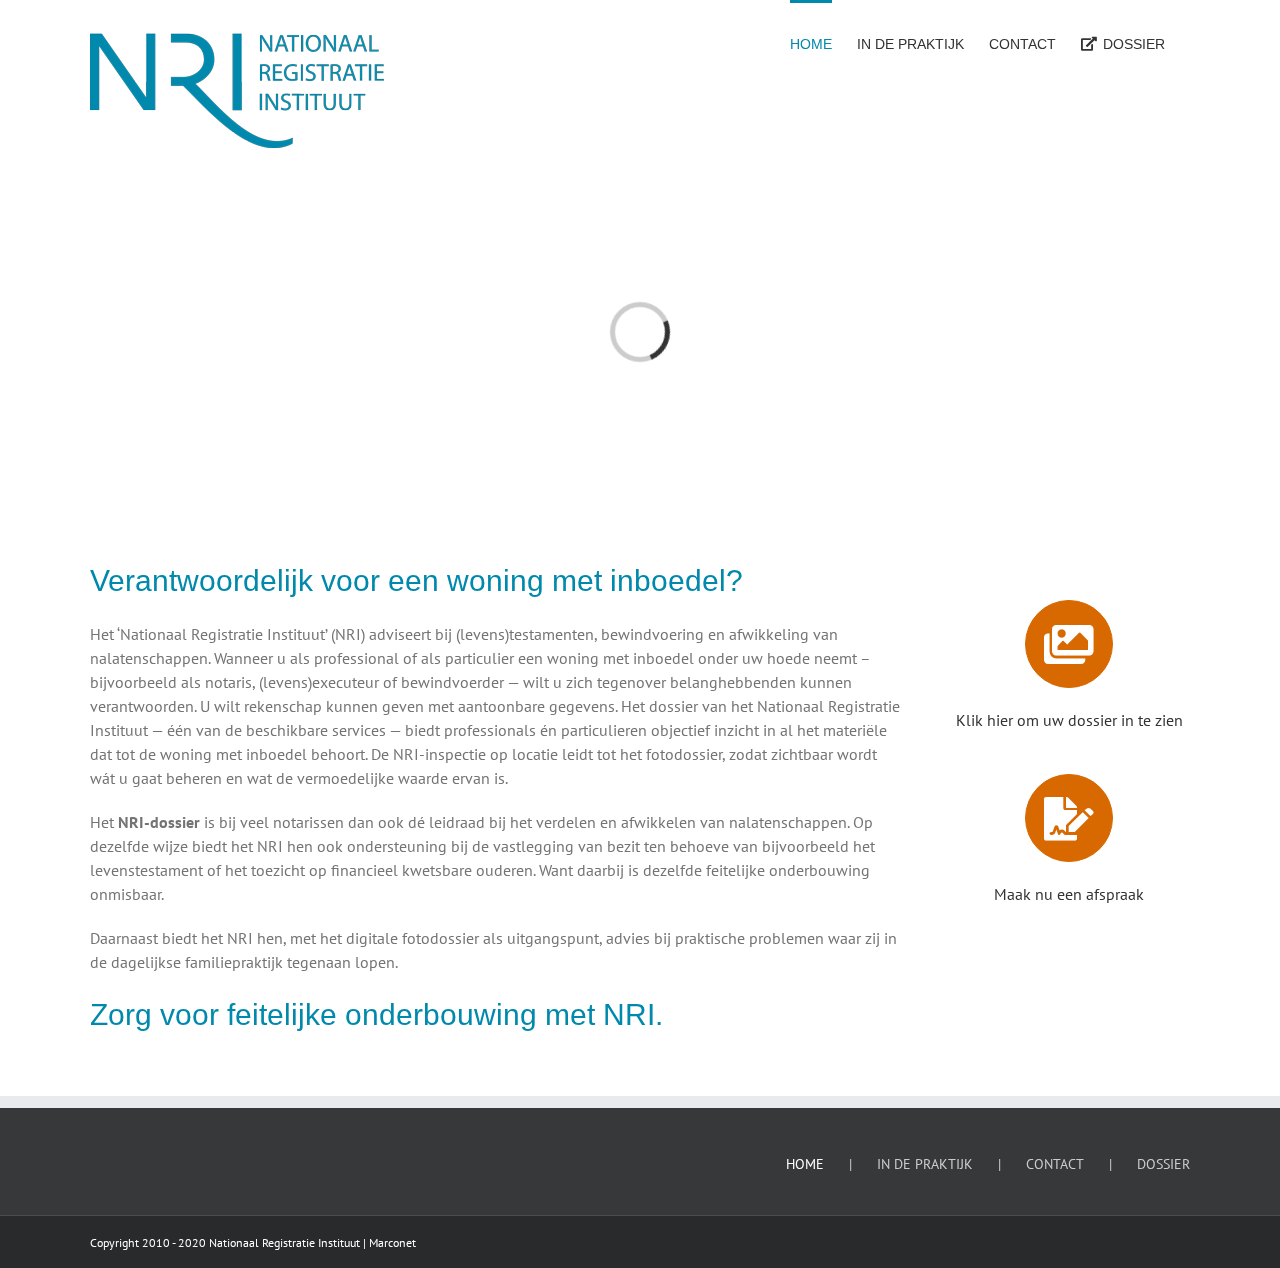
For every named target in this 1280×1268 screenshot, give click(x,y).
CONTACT (1055, 1164)
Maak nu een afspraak (1069, 894)
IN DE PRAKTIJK (925, 1164)
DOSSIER (1163, 1164)
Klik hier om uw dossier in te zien (1069, 720)
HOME (805, 1164)
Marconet (392, 1242)
